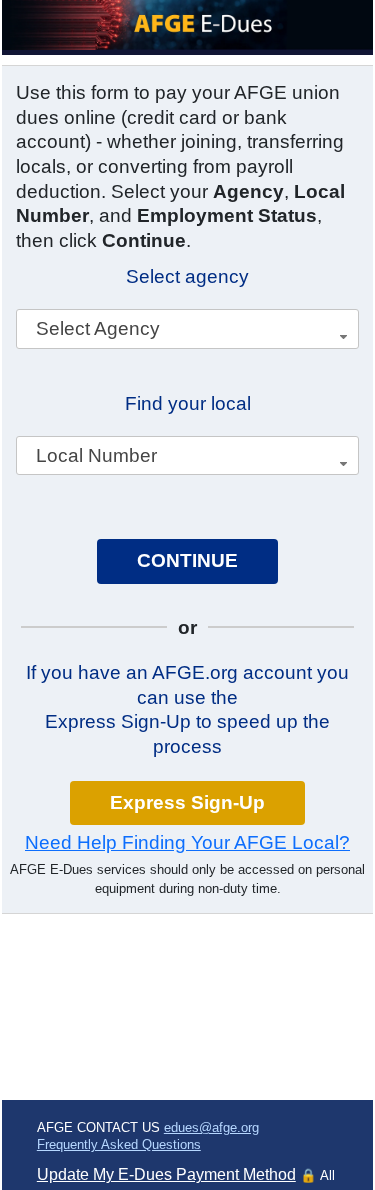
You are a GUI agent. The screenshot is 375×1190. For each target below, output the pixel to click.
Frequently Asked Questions (119, 1144)
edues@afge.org (211, 1127)
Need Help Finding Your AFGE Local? (187, 842)
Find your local (188, 403)
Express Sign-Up (187, 802)
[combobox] (187, 328)
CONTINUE (187, 560)
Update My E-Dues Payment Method (166, 1174)
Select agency (187, 276)
